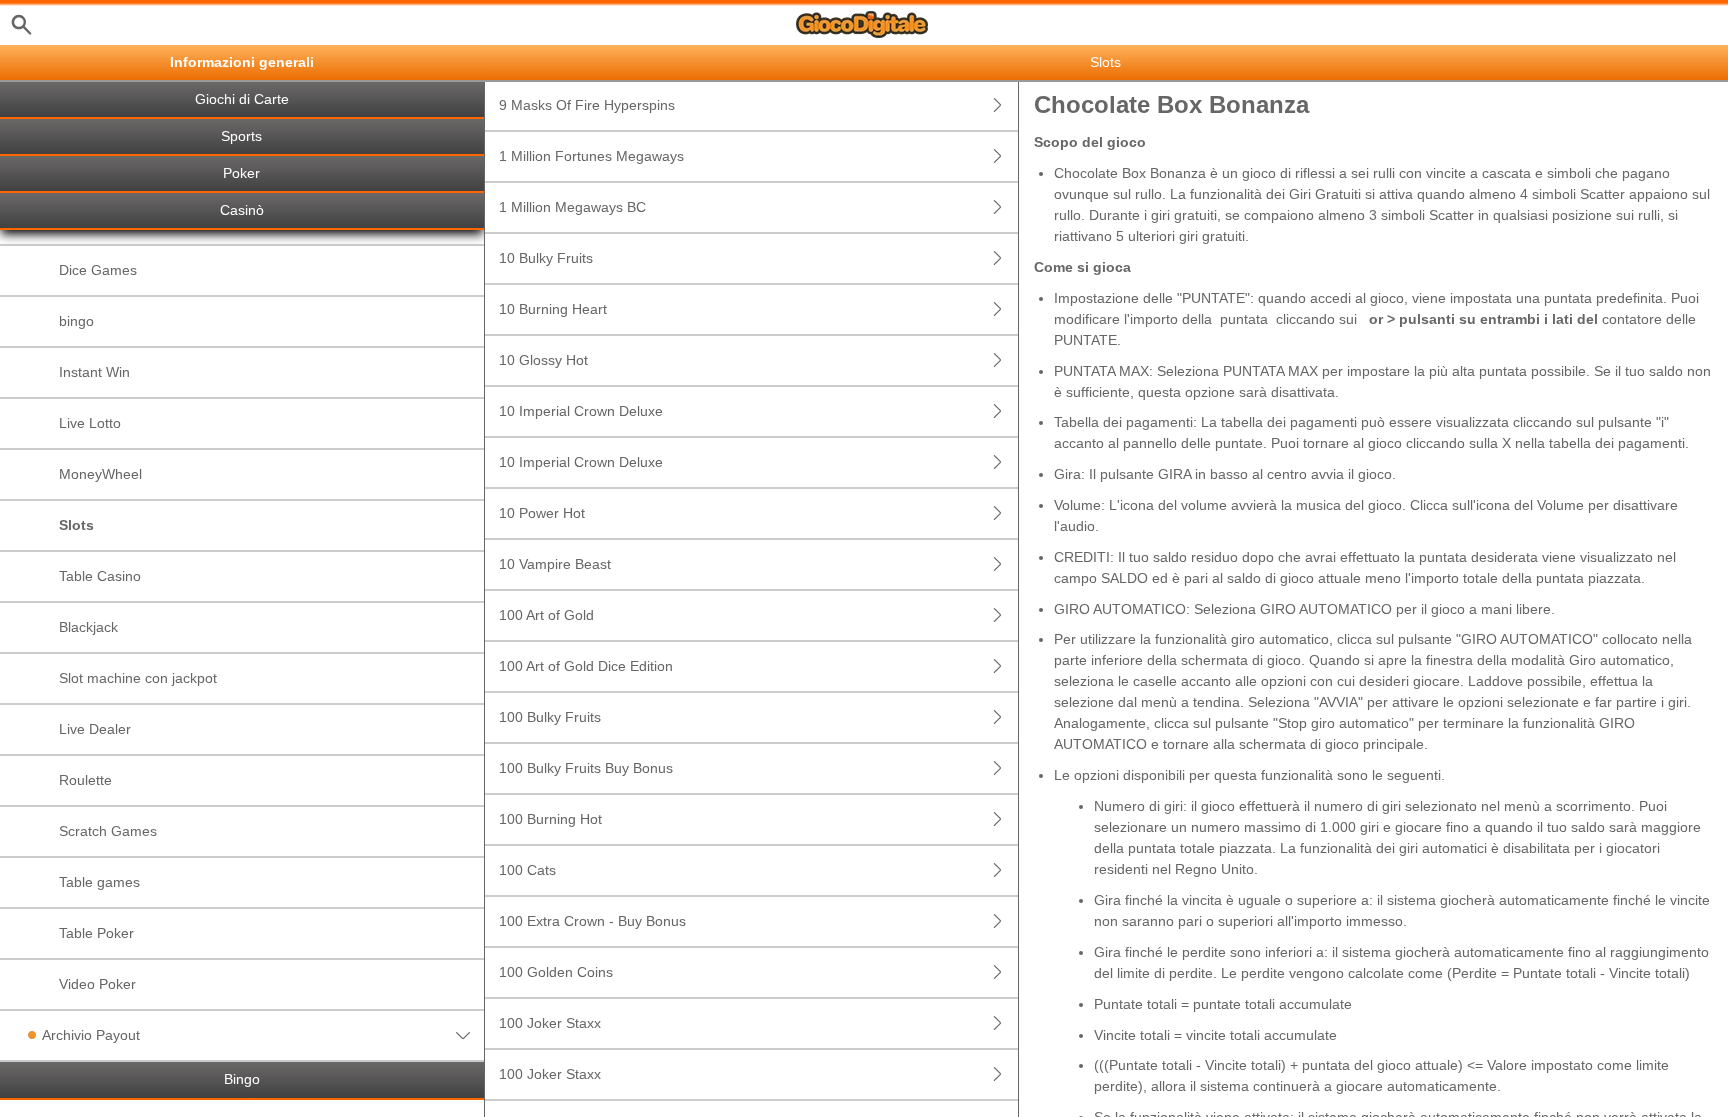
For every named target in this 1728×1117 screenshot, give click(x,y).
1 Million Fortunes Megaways (591, 156)
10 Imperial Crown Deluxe (581, 411)
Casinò (242, 210)
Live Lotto (90, 423)
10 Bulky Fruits (546, 258)
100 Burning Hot (550, 819)
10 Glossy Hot (543, 360)
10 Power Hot (542, 513)
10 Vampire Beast (555, 564)
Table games (99, 882)
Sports (241, 136)
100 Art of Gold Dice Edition (586, 666)
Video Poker (97, 984)
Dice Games (98, 270)
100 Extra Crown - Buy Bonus (592, 921)
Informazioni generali (242, 62)
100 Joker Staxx (550, 1023)
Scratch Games (108, 831)
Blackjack (88, 627)
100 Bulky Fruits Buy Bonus (586, 768)
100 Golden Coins (556, 972)
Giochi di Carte (242, 99)
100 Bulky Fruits (550, 717)
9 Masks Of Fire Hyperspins (587, 105)
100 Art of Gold (546, 615)
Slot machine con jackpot (138, 678)
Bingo (242, 1079)
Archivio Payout (91, 1035)
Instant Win (94, 372)
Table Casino (100, 576)
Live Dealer (95, 729)
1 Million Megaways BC (572, 207)
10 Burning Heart (553, 309)
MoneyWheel (100, 474)
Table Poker (96, 933)
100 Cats (527, 870)
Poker (241, 173)
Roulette (85, 780)
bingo (76, 321)
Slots (76, 525)
